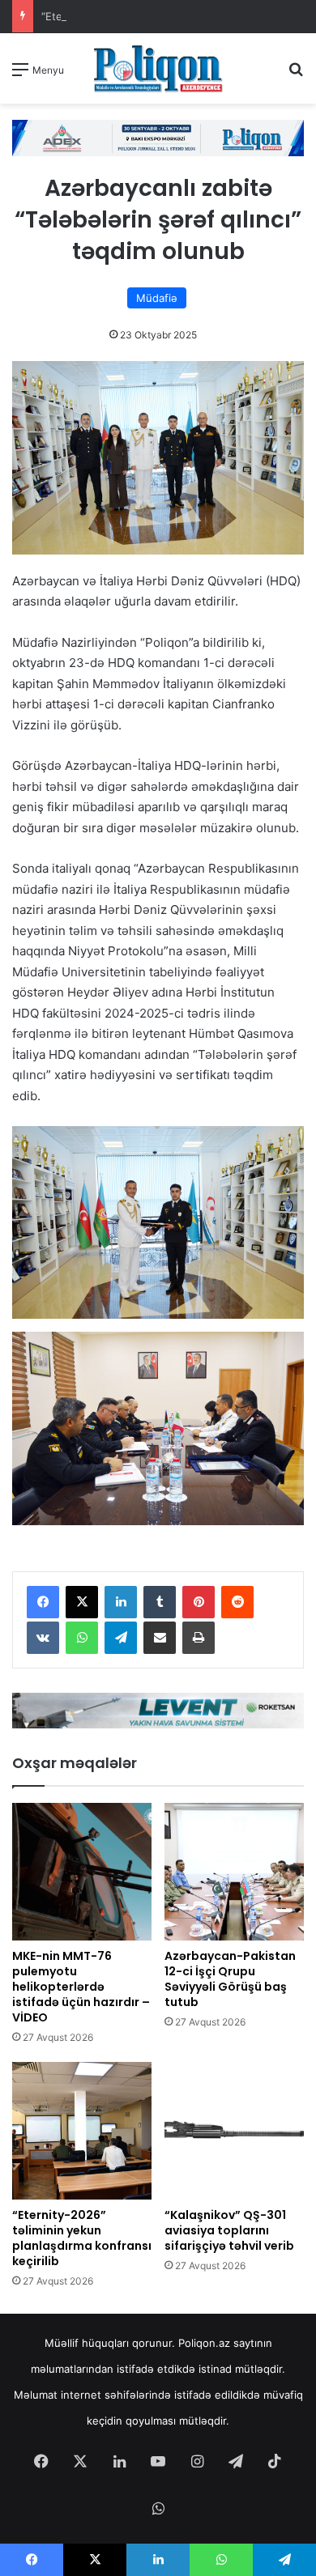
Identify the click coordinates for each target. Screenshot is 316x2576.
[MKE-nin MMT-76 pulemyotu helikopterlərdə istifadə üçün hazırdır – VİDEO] (82, 1872)
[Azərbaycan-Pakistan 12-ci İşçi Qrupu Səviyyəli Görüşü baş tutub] (234, 1872)
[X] (82, 1602)
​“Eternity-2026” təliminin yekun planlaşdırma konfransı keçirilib (82, 2238)
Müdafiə (157, 298)
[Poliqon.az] (158, 68)
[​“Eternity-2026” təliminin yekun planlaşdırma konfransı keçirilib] (82, 2131)
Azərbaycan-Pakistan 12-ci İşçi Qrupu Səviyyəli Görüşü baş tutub (230, 1979)
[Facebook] (43, 1602)
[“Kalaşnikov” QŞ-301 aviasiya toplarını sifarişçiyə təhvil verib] (234, 2131)
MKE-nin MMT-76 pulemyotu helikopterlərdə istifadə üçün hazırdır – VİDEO (81, 1987)
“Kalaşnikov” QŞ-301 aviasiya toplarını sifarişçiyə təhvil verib (229, 2230)
